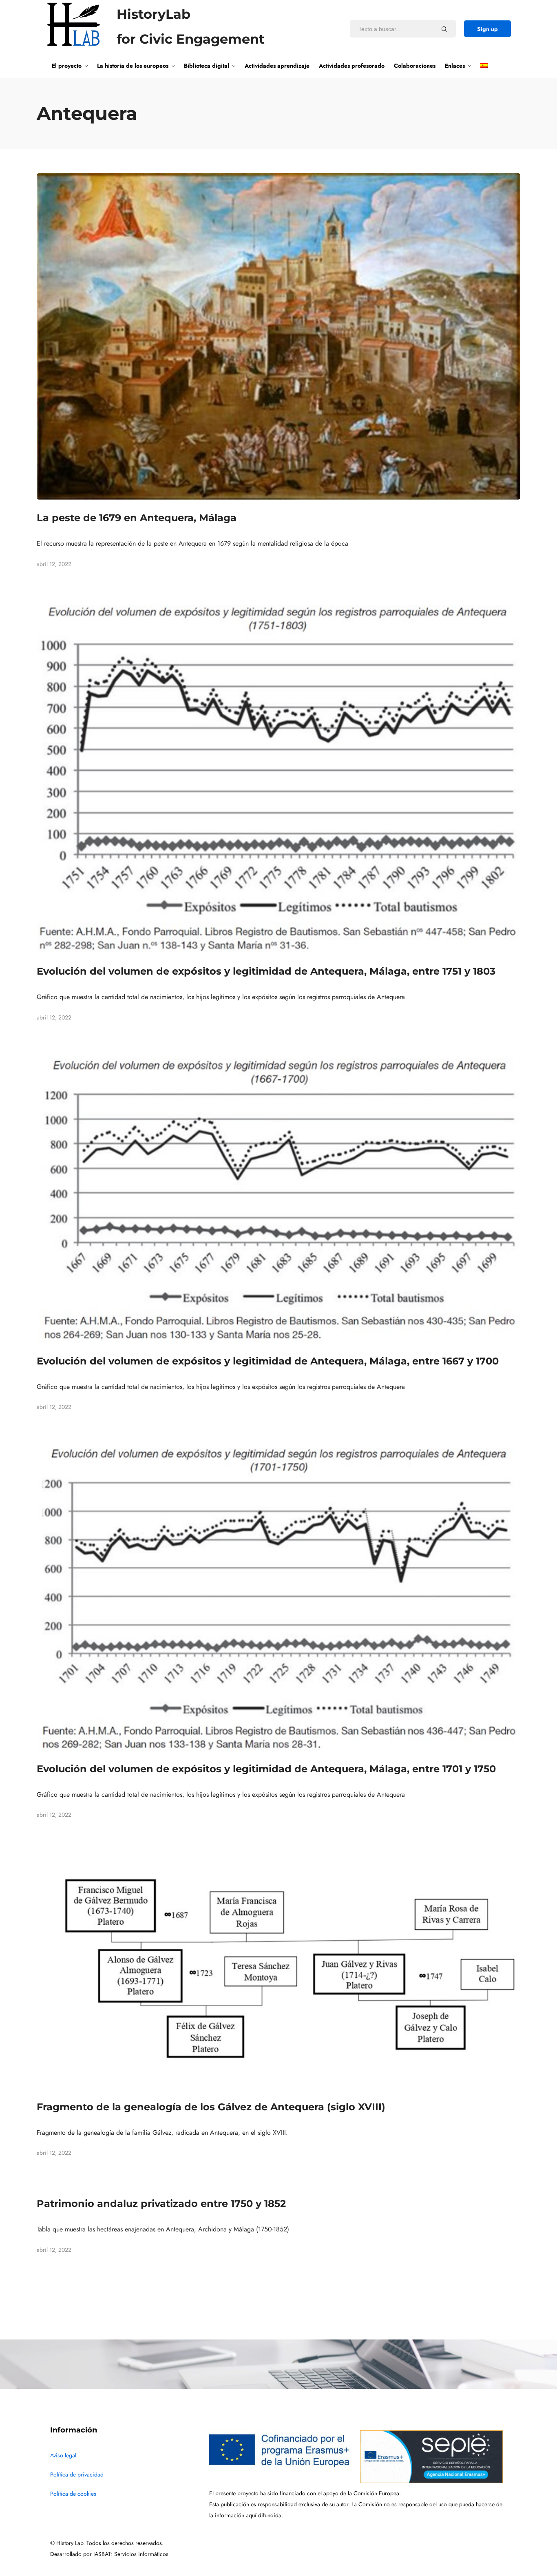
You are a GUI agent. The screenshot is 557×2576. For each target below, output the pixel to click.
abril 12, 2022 (54, 564)
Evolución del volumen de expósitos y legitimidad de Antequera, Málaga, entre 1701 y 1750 (266, 1769)
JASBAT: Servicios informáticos (131, 2554)
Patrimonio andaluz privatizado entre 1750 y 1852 (161, 2203)
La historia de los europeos (133, 66)
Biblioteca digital (207, 66)
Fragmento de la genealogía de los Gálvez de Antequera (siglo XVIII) (211, 2107)
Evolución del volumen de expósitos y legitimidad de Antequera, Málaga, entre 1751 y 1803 (266, 971)
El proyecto (67, 66)
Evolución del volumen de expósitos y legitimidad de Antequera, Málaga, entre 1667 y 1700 (268, 1361)
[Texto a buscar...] (444, 29)
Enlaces (455, 66)
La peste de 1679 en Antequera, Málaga (137, 518)
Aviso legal (63, 2455)
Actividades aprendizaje (277, 66)
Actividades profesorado (352, 66)
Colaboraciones (415, 66)
